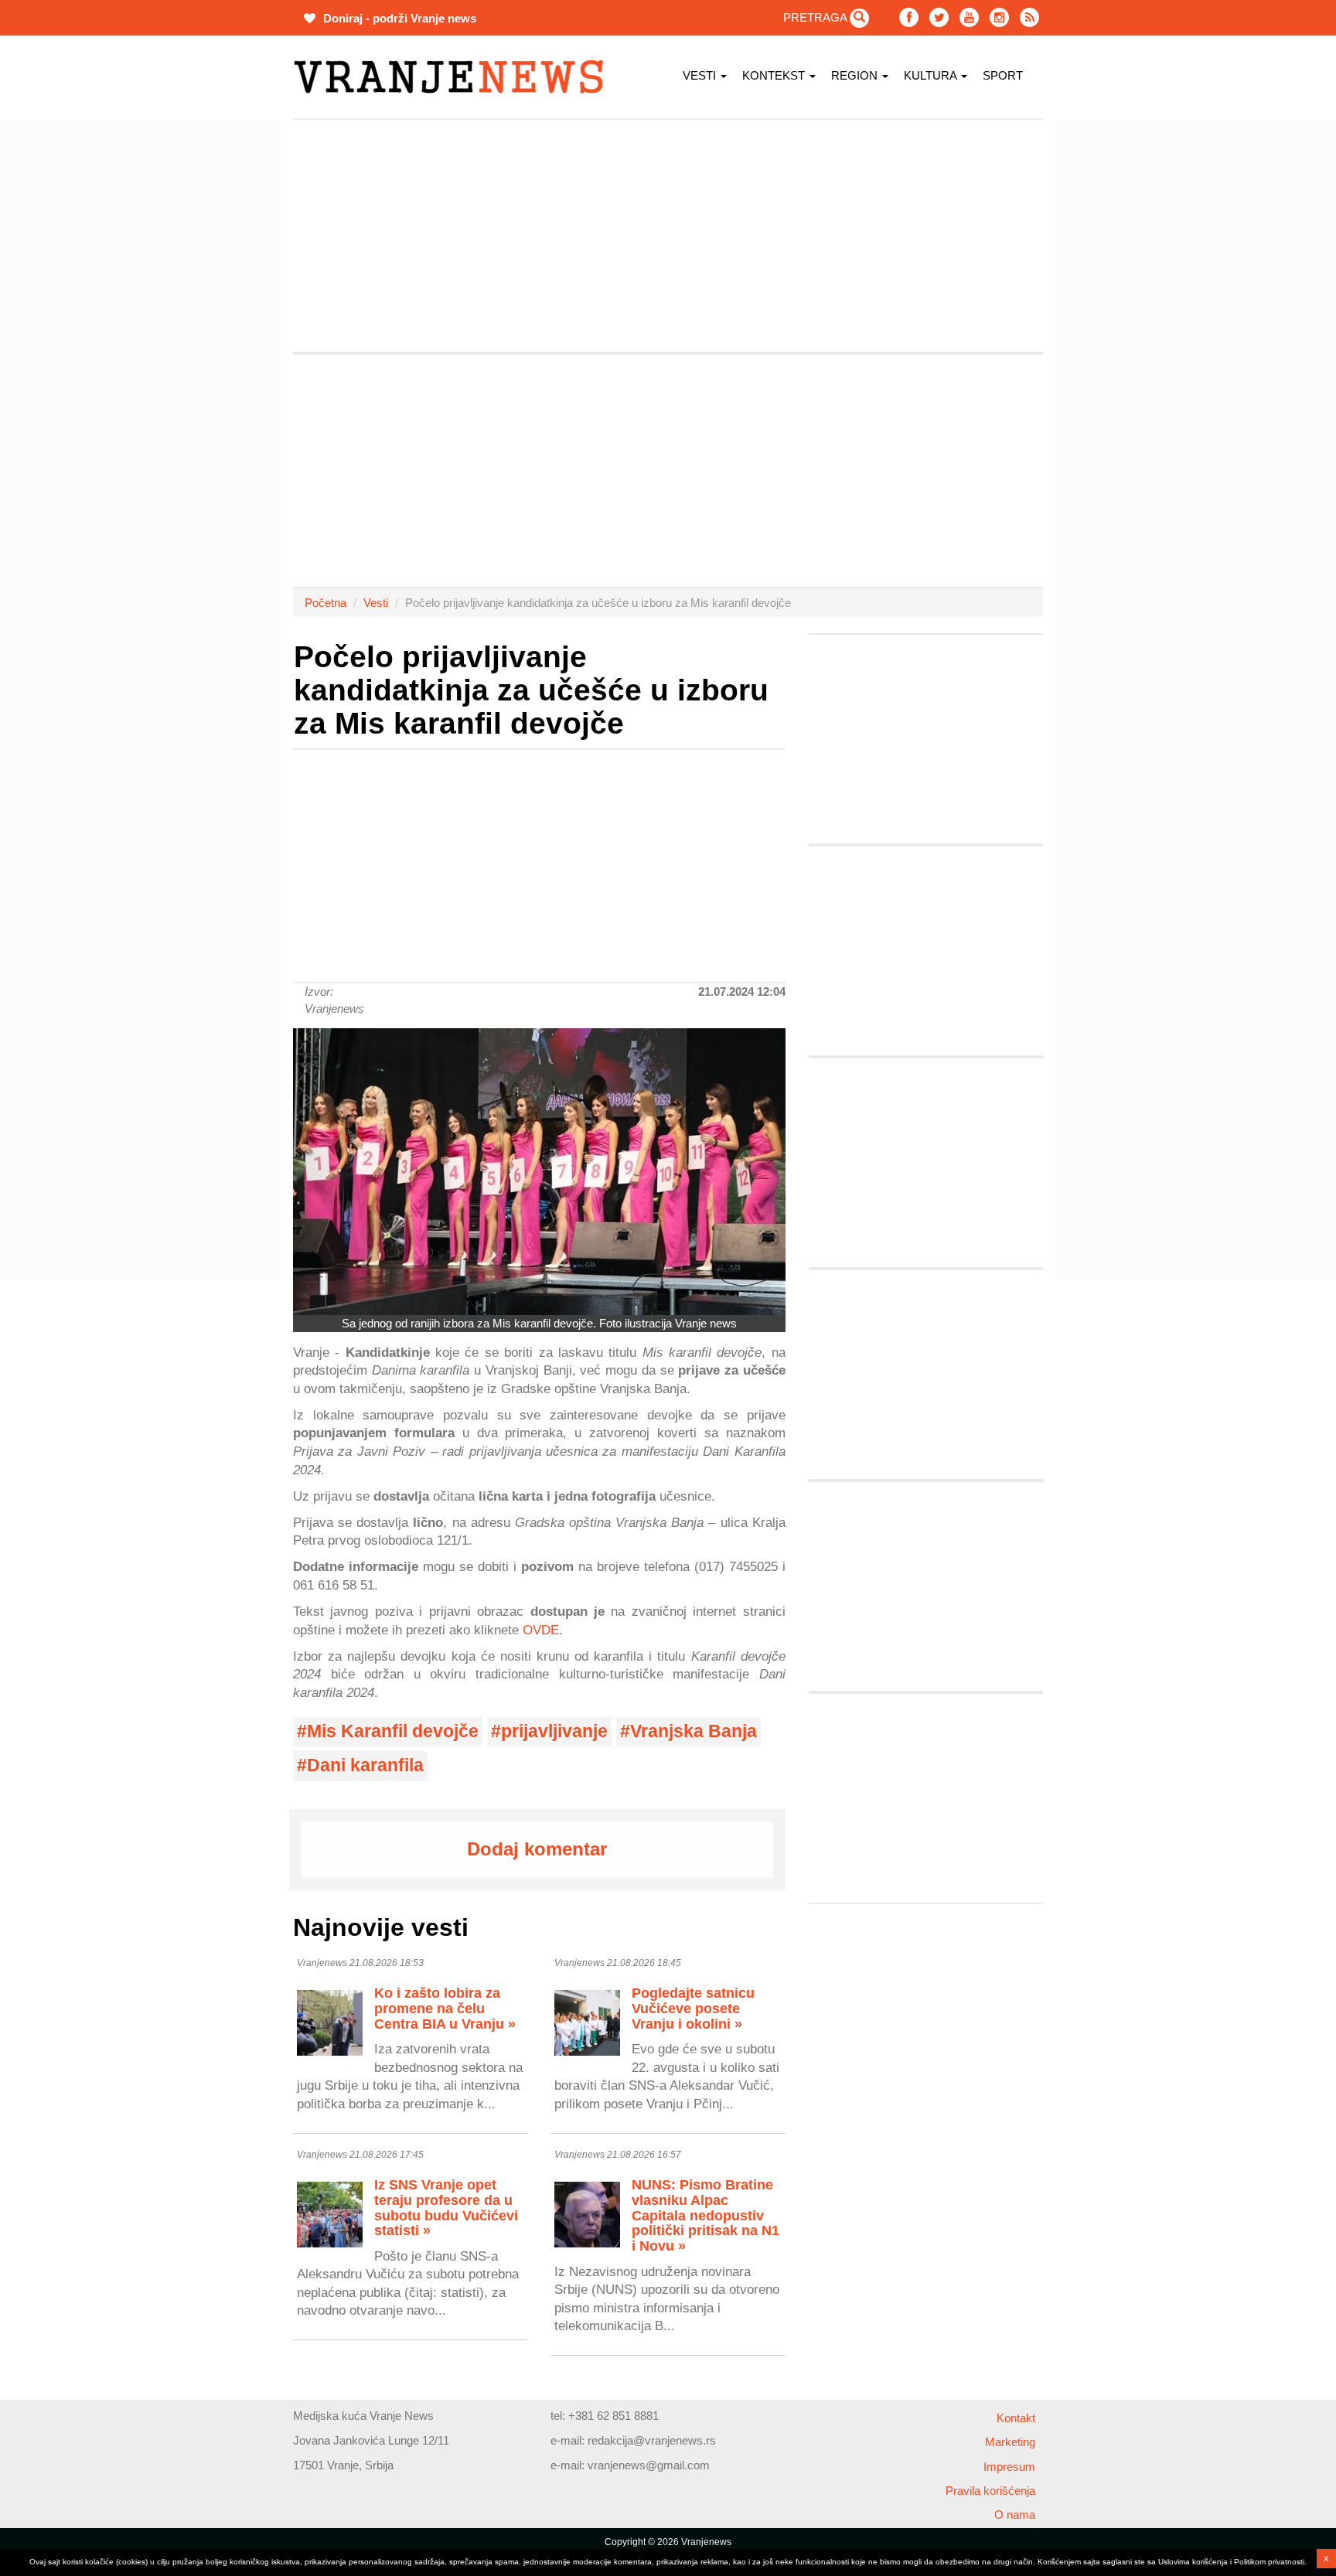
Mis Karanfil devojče (393, 1731)
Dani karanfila (365, 1765)
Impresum (1009, 2467)
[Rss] (1029, 17)
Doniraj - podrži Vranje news (398, 18)
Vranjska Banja (694, 1731)
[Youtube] (969, 17)
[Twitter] (939, 17)
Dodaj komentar (537, 1849)
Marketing (1010, 2442)
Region (856, 75)
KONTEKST (775, 75)
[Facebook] (909, 17)
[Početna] (454, 77)
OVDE (541, 1630)
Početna (325, 603)
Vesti (701, 75)
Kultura (932, 75)
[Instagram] (999, 17)
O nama (1015, 2515)
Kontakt (1016, 2418)
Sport (1003, 75)
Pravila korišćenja (990, 2491)
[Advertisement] (220, 352)
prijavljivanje (554, 1731)
